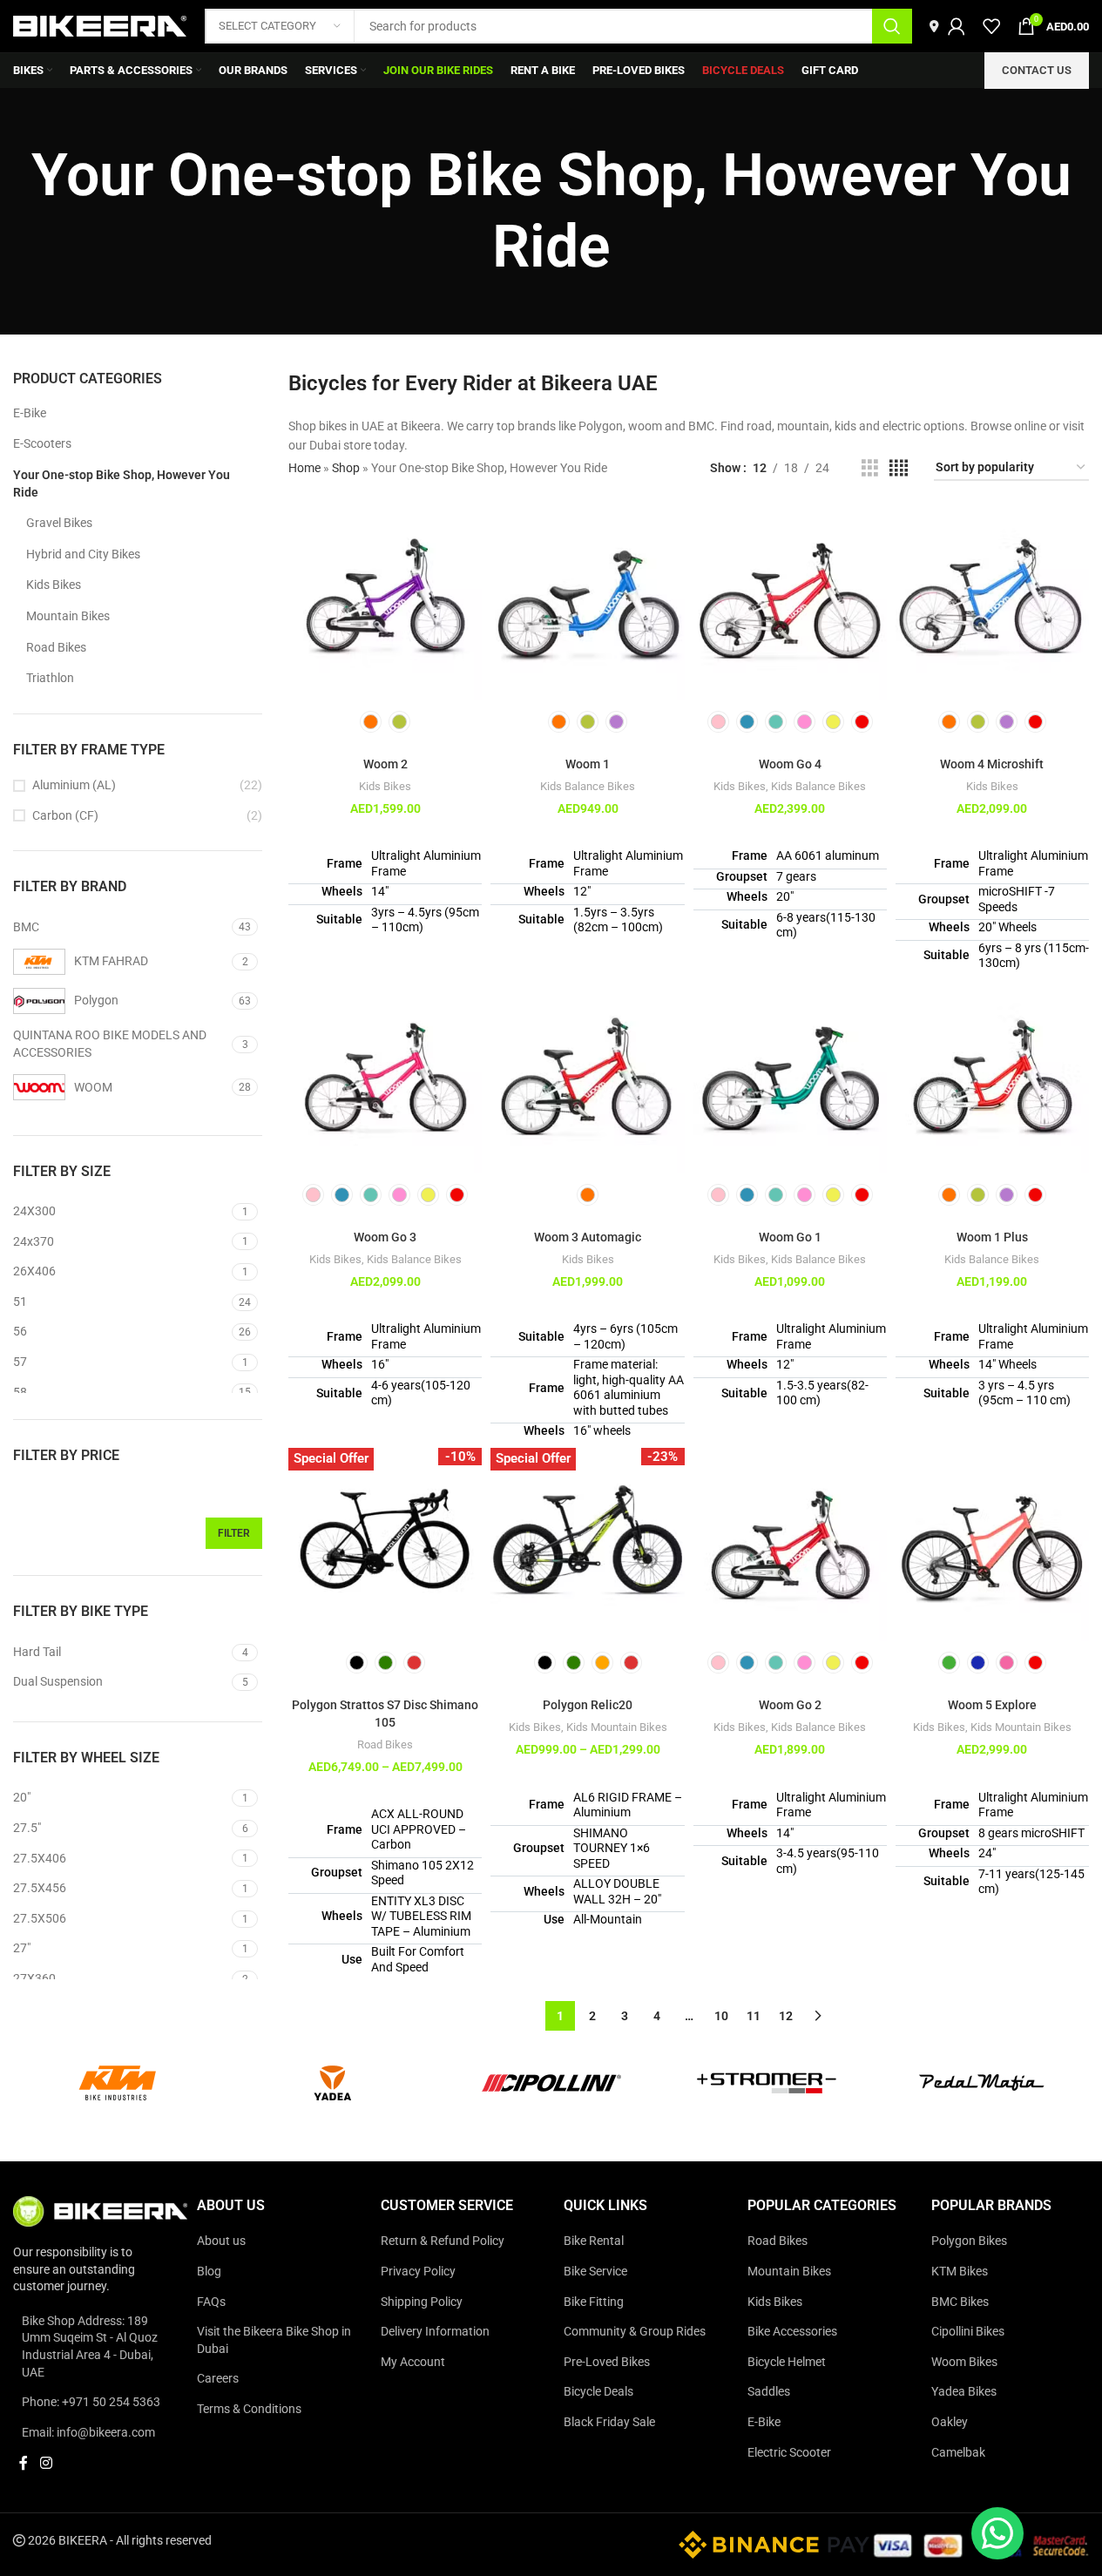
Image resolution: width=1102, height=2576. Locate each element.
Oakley (950, 2422)
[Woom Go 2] (790, 1545)
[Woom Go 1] (790, 1077)
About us (221, 2241)
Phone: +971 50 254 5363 (91, 2402)
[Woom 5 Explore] (992, 1545)
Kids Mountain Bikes (617, 1727)
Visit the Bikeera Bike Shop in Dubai (274, 2340)
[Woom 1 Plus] (992, 1077)
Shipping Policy (422, 2302)
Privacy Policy (418, 2271)
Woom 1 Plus (992, 1237)
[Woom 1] (587, 604)
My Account (413, 2362)
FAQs (211, 2302)
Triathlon (50, 678)
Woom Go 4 (790, 764)
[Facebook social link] (24, 2464)
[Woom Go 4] (790, 604)
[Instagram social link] (46, 2464)
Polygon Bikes (969, 2241)
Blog (209, 2271)
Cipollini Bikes (968, 2331)
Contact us (1037, 70)
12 (786, 2016)
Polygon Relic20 (588, 1705)
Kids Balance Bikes (588, 786)
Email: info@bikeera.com (88, 2432)
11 (754, 2016)
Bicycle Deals (598, 2392)
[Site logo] (100, 25)
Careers (218, 2379)
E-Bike (30, 413)
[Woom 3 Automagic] (587, 1077)
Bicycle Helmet (787, 2362)
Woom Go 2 (790, 1705)
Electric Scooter (789, 2452)
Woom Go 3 (385, 1237)
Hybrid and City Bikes (83, 554)
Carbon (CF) (65, 815)
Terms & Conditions (249, 2409)
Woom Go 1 (790, 1237)
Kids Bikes (54, 585)
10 (721, 2016)
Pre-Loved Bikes (607, 2362)
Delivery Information (435, 2331)
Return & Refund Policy (443, 2241)
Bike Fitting (594, 2302)
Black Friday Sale (609, 2422)
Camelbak (958, 2452)
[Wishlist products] (991, 26)
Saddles (769, 2392)
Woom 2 (385, 764)
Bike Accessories (792, 2331)
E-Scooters (42, 443)
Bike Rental (594, 2241)
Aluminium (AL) (74, 785)
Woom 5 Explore (992, 1705)
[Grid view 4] (899, 468)
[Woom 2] (385, 604)
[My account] (957, 26)
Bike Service (595, 2271)
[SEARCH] (892, 26)
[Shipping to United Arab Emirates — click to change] (934, 26)
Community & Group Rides (635, 2331)
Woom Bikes (964, 2362)
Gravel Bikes (59, 523)
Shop (346, 468)
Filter (234, 1533)
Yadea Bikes (964, 2392)
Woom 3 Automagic (588, 1237)
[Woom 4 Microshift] (992, 604)
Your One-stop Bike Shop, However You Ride (122, 483)
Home (304, 468)
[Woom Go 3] (385, 1077)
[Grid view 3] (870, 468)
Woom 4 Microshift (992, 764)
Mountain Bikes (68, 616)
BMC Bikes (960, 2302)
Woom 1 (588, 764)
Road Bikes (56, 647)
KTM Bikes (960, 2271)
